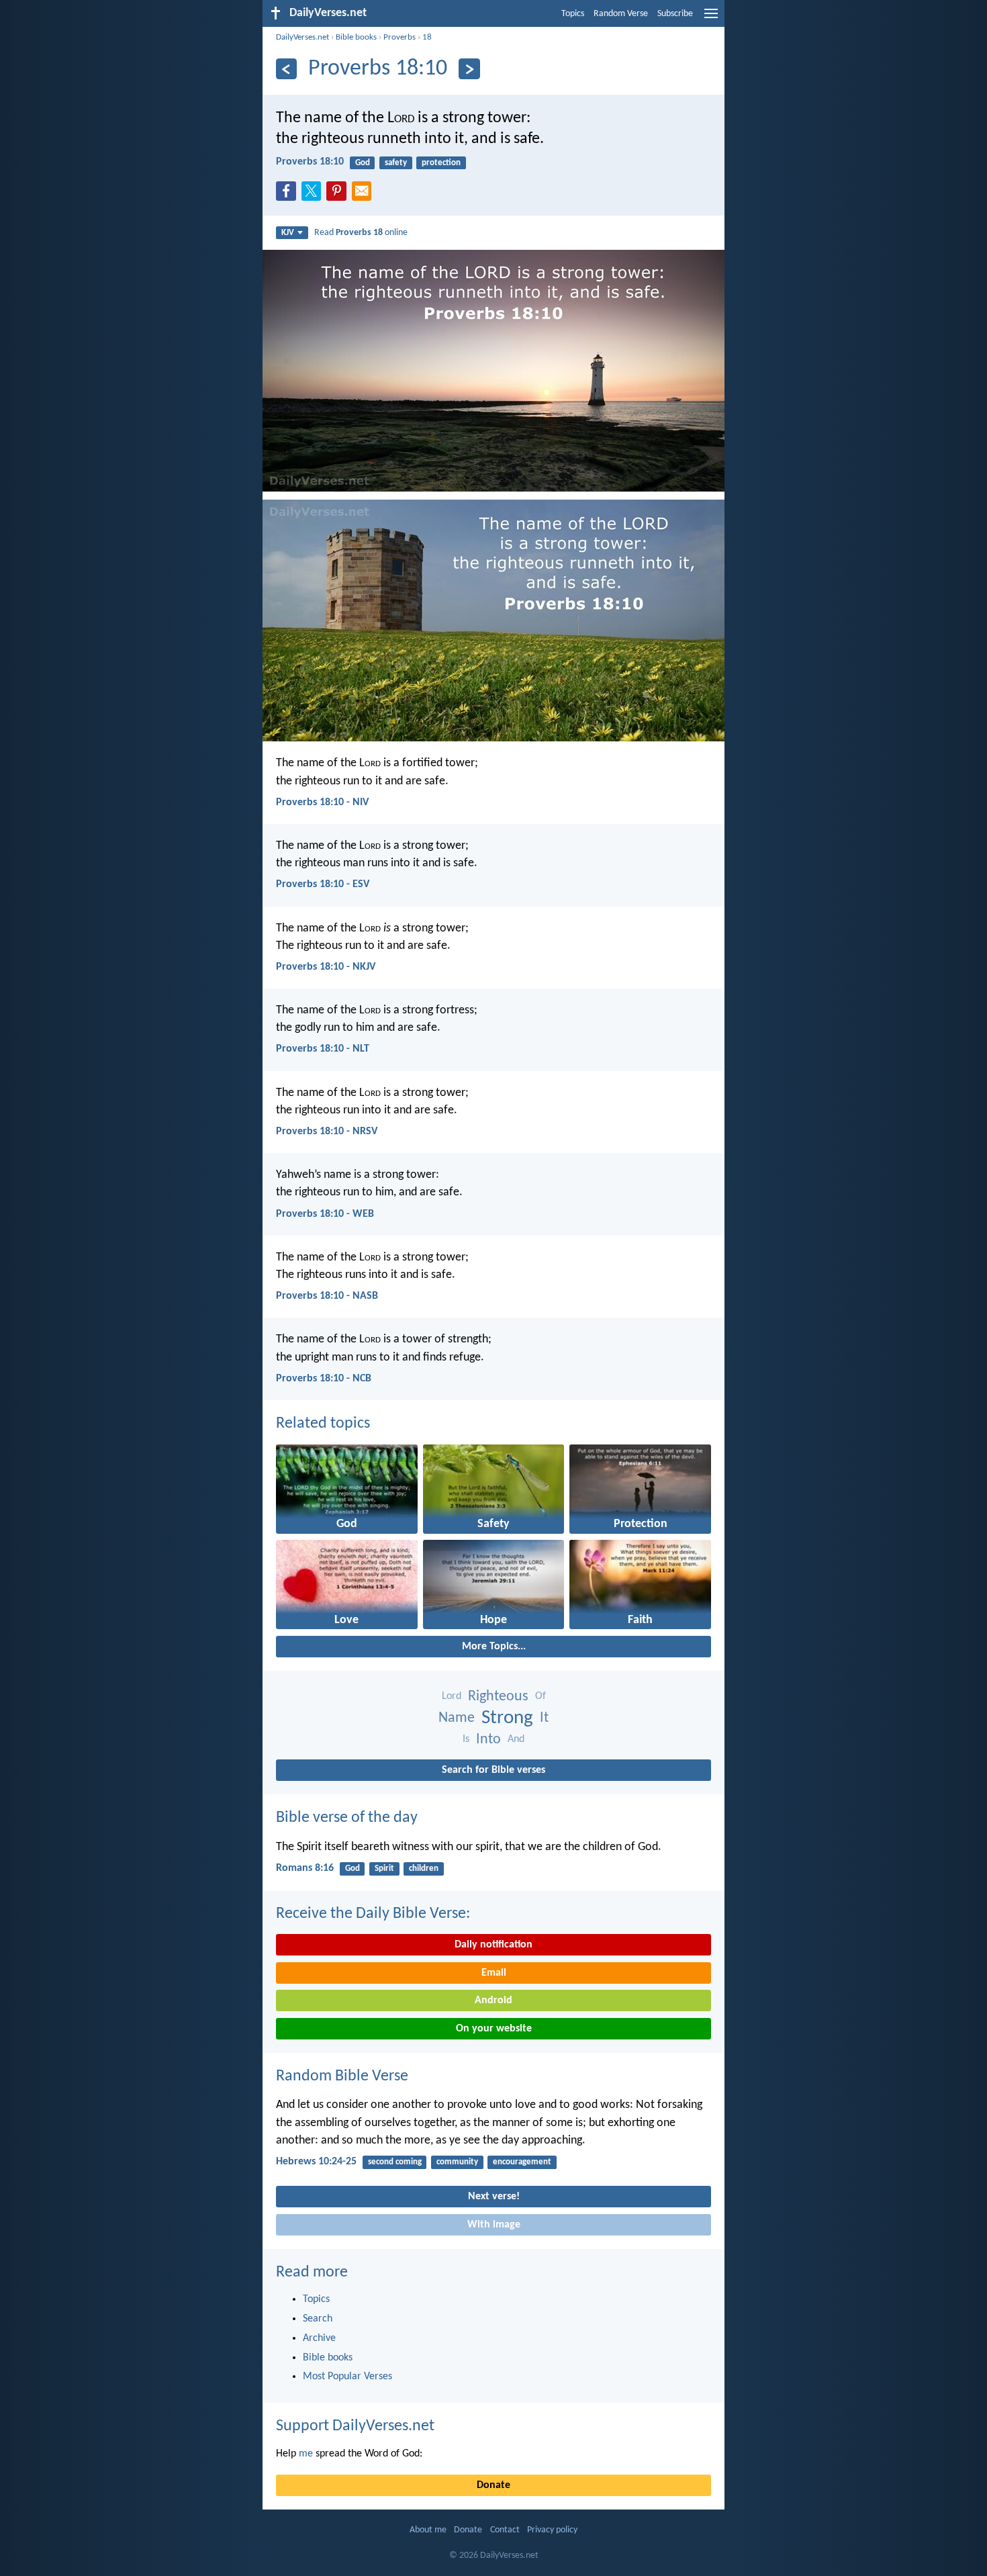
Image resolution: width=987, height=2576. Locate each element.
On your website (494, 2029)
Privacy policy (552, 2530)
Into (488, 1740)
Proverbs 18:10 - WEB (325, 1214)
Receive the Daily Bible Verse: (373, 1914)
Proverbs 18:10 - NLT (323, 1049)
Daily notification (493, 1945)
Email (494, 1973)
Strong (507, 1718)
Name (457, 1718)
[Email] (365, 195)
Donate (493, 2485)
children (424, 1869)
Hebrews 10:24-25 (316, 2162)
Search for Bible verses (493, 1770)
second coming (395, 2162)
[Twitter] (314, 195)
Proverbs (399, 37)
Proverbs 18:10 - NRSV (327, 1132)
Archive (319, 2338)
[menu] (711, 19)
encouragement (522, 2162)
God (363, 163)
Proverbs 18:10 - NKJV (326, 967)
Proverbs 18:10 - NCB (324, 1379)
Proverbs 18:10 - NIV (322, 802)
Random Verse (621, 14)
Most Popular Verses (347, 2377)
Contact (505, 2530)
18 (427, 37)
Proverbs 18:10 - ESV (323, 884)
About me (428, 2530)
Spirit (384, 1869)
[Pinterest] (339, 195)
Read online (361, 233)
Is (466, 1739)
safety (396, 163)
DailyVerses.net (302, 37)
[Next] (469, 69)
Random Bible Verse (342, 2076)
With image (494, 2225)
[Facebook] (289, 195)
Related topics (323, 1424)
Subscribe (675, 14)
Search (318, 2319)
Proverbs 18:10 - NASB (327, 1296)
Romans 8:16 (305, 1868)
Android (493, 2000)
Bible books (356, 37)
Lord (452, 1696)
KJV (288, 233)
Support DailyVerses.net (355, 2426)
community (457, 2162)
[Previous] (286, 69)
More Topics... (494, 1647)
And (516, 1739)
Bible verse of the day (347, 1818)
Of (540, 1696)
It (544, 1718)
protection (441, 163)
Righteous (498, 1697)
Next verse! (494, 2197)
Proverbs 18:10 (310, 162)
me (306, 2454)
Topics (573, 14)
